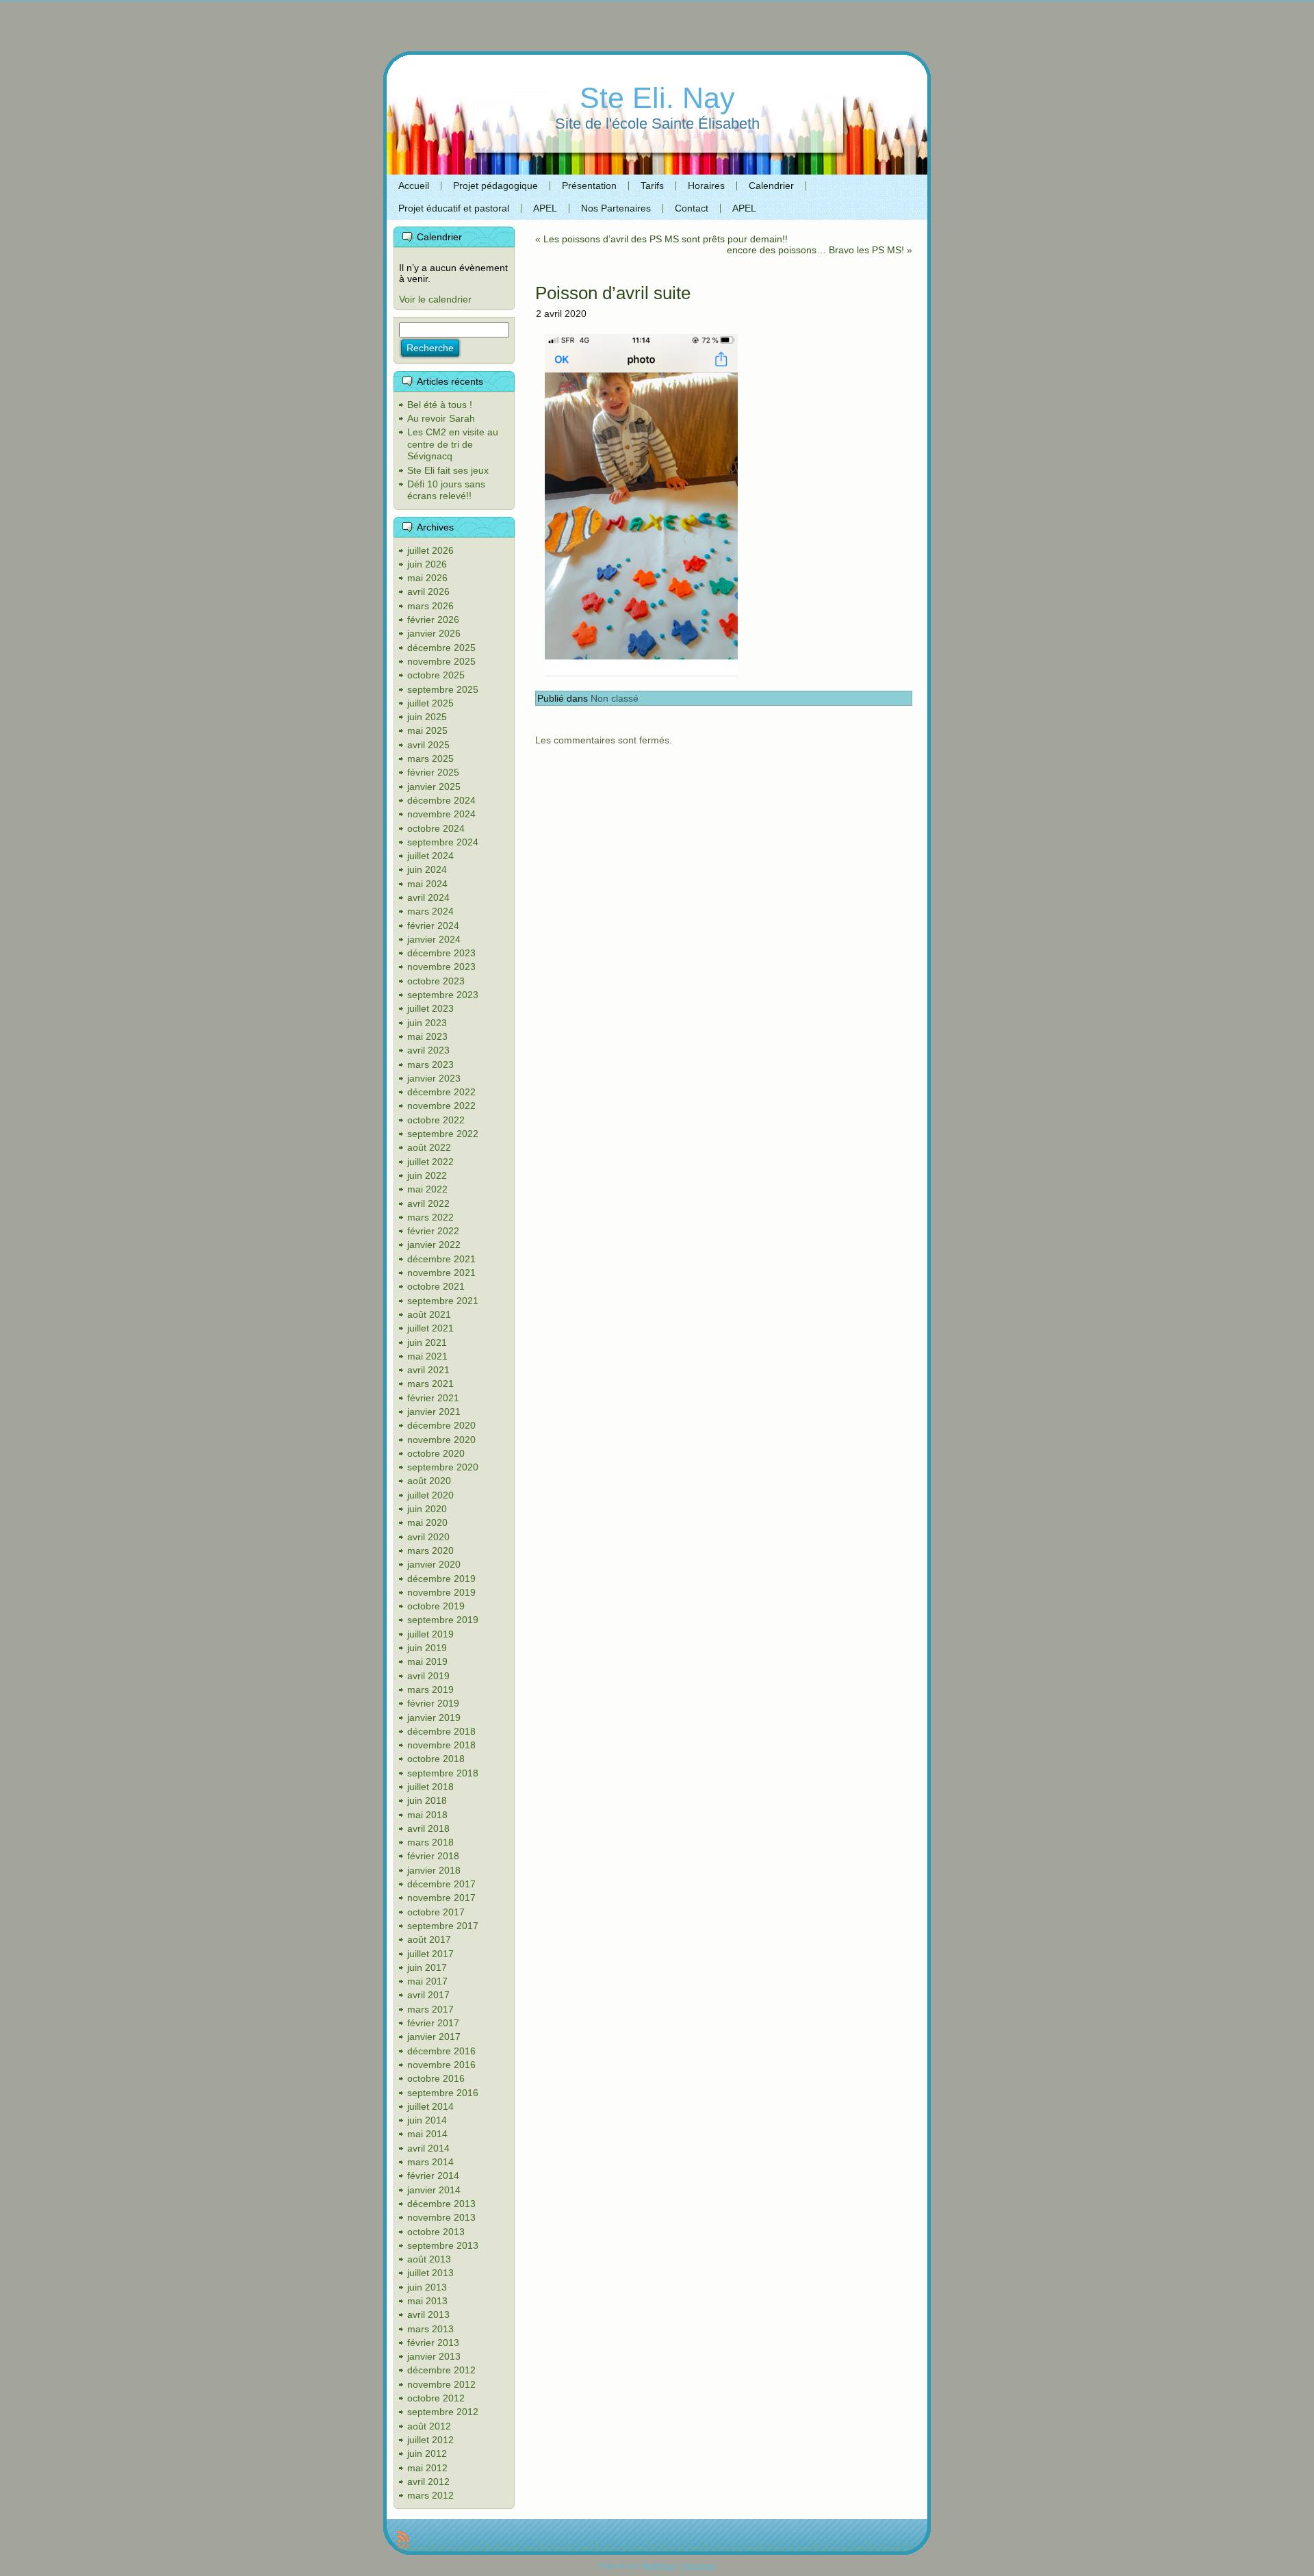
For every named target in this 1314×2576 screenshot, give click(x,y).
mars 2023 (430, 1064)
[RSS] (403, 2540)
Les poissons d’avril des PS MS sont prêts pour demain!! (666, 239)
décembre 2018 (441, 1731)
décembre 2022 (441, 1092)
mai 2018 (427, 1815)
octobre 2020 (436, 1453)
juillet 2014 (430, 2106)
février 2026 (433, 620)
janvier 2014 (434, 2190)
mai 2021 (427, 1356)
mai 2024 (427, 884)
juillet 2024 (430, 856)
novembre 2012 (441, 2384)
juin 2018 (427, 1800)
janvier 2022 (434, 1245)
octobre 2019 (436, 1606)
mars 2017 (430, 2009)
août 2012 (429, 2426)
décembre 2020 (441, 1425)
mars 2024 (430, 911)
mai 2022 (427, 1189)
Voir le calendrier (435, 299)
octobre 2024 (436, 828)
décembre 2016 (441, 2051)
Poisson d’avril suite (613, 293)
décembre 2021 (441, 1259)
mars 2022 (430, 1217)
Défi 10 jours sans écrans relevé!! (446, 490)
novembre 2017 (441, 1898)
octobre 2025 (436, 675)
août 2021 (429, 1314)
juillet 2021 (430, 1328)
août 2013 (429, 2259)
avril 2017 (428, 1995)
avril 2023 (428, 1050)
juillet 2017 (430, 1954)
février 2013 (433, 2343)
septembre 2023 (443, 995)
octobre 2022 (436, 1120)
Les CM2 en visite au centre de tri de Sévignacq (453, 444)
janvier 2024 (434, 939)
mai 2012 (427, 2468)
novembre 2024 (441, 814)
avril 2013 (428, 2314)
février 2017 (433, 2023)
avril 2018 (428, 1828)
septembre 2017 (443, 1926)
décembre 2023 (441, 953)
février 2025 (433, 772)
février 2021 (433, 1398)
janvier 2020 (434, 1564)
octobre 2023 (436, 981)
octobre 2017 (436, 1912)
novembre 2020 (441, 1440)
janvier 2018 (434, 1870)
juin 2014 (427, 2120)
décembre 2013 (441, 2204)
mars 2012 (430, 2495)
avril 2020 (428, 1537)
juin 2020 (427, 1509)
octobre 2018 (436, 1759)
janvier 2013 (434, 2356)
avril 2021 (428, 1370)
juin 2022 (427, 1175)
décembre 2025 (441, 648)
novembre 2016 (441, 2065)
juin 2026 (427, 564)
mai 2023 (427, 1036)
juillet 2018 (430, 1787)
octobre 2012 (436, 2398)
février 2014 (433, 2176)
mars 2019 (430, 1689)
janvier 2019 (434, 1718)
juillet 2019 (430, 1634)
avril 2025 (428, 745)
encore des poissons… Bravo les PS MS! (815, 250)
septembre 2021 (443, 1301)
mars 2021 (430, 1383)
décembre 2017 (441, 1884)
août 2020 (429, 1481)
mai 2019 (427, 1661)
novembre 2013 (441, 2217)
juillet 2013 (430, 2273)
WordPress (658, 2565)
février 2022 (433, 1231)
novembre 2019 (441, 1592)
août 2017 (429, 1939)
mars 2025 (430, 758)
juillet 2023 (430, 1008)
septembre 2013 (443, 2245)
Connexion (699, 2565)
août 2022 (429, 1147)
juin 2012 (427, 2453)
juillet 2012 (430, 2440)
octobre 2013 (436, 2232)
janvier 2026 (434, 633)
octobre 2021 (436, 1286)
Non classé (615, 698)
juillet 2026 (430, 550)
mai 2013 (427, 2301)
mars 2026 (430, 606)
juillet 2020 (430, 1495)
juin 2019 (427, 1648)
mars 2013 (430, 2329)
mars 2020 (430, 1551)
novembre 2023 (441, 967)
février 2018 (433, 1856)
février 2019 (433, 1703)
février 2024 (433, 926)
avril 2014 (428, 2148)
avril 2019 (428, 1676)
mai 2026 (427, 578)
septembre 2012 (443, 2412)
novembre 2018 (441, 1745)
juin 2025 (427, 717)
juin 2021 (427, 1342)
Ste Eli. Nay (657, 98)
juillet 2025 (430, 703)
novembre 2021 (441, 1273)
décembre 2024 (441, 800)
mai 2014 (427, 2134)
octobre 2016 (436, 2078)
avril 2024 (428, 897)
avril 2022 (428, 1203)
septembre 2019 (443, 1620)
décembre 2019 (441, 1579)
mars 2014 (430, 2162)
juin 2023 (427, 1023)
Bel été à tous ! (440, 405)
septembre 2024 (443, 842)
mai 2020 (427, 1522)
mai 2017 (427, 1981)
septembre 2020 (443, 1467)
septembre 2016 (443, 2093)
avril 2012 (428, 2482)
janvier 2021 (434, 1412)
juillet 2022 (430, 1162)
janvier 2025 (434, 787)
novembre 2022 (441, 1106)
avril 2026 (428, 591)
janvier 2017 (434, 2037)
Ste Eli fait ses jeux (448, 470)
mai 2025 (427, 730)
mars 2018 (430, 1842)
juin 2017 (427, 1967)
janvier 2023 (434, 1078)
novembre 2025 (441, 661)
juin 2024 (427, 869)
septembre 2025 (443, 689)
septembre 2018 (443, 1773)
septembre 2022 (443, 1134)
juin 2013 (427, 2287)
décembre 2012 (441, 2370)
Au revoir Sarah (441, 418)
